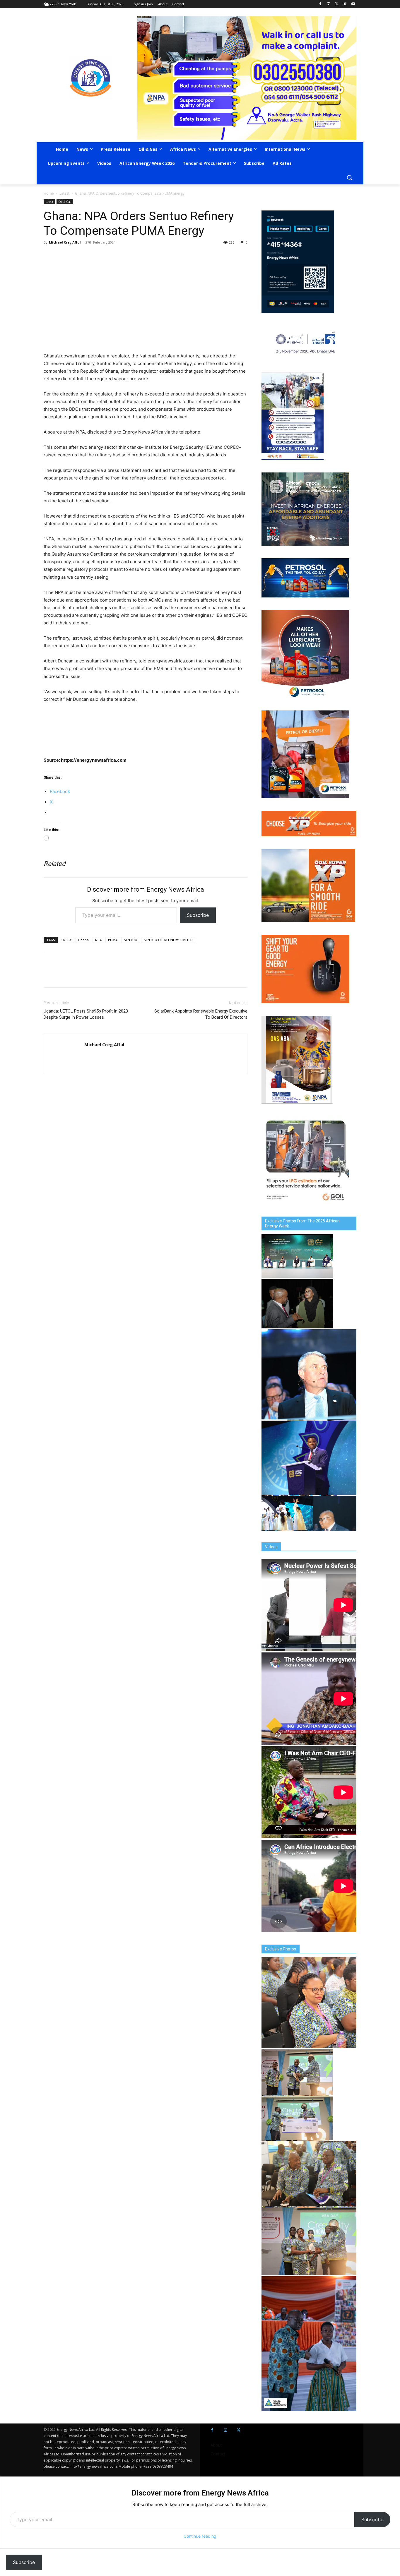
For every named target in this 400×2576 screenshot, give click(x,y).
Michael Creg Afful (65, 242)
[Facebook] (320, 4)
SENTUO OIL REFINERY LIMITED (168, 940)
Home (49, 193)
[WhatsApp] (76, 256)
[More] (131, 256)
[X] (337, 4)
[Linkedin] (103, 256)
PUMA (113, 940)
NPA (98, 940)
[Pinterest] (117, 256)
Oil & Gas (65, 202)
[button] (349, 177)
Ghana (83, 940)
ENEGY (67, 940)
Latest (64, 193)
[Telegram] (90, 256)
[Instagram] (329, 4)
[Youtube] (353, 4)
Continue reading (200, 2536)
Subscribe (198, 915)
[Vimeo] (345, 4)
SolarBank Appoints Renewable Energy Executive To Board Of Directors (201, 1014)
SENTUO (131, 940)
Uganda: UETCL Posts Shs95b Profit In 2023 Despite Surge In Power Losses (86, 1014)
